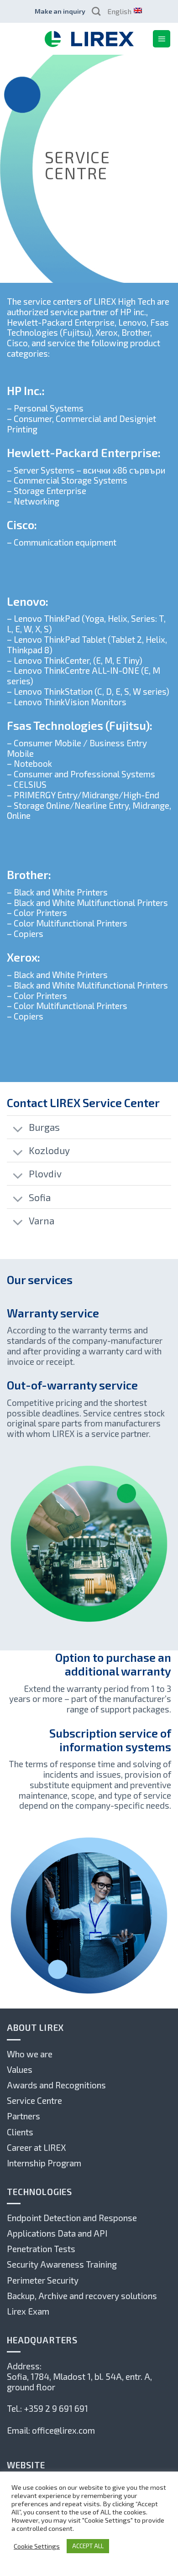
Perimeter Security (43, 2280)
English (119, 11)
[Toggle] (18, 1130)
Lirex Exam (28, 2311)
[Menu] (162, 39)
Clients (20, 2132)
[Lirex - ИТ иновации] (89, 39)
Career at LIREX (36, 2147)
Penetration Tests (41, 2249)
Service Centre (34, 2100)
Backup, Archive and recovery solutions (82, 2296)
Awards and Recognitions (56, 2085)
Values (20, 2069)
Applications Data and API (57, 2233)
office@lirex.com (63, 2430)
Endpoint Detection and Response (72, 2218)
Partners (24, 2116)
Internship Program (44, 2163)
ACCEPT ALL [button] (88, 2546)
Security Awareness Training (62, 2264)
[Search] (96, 11)
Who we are (30, 2054)
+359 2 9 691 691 (56, 2408)
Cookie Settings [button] (37, 2546)
